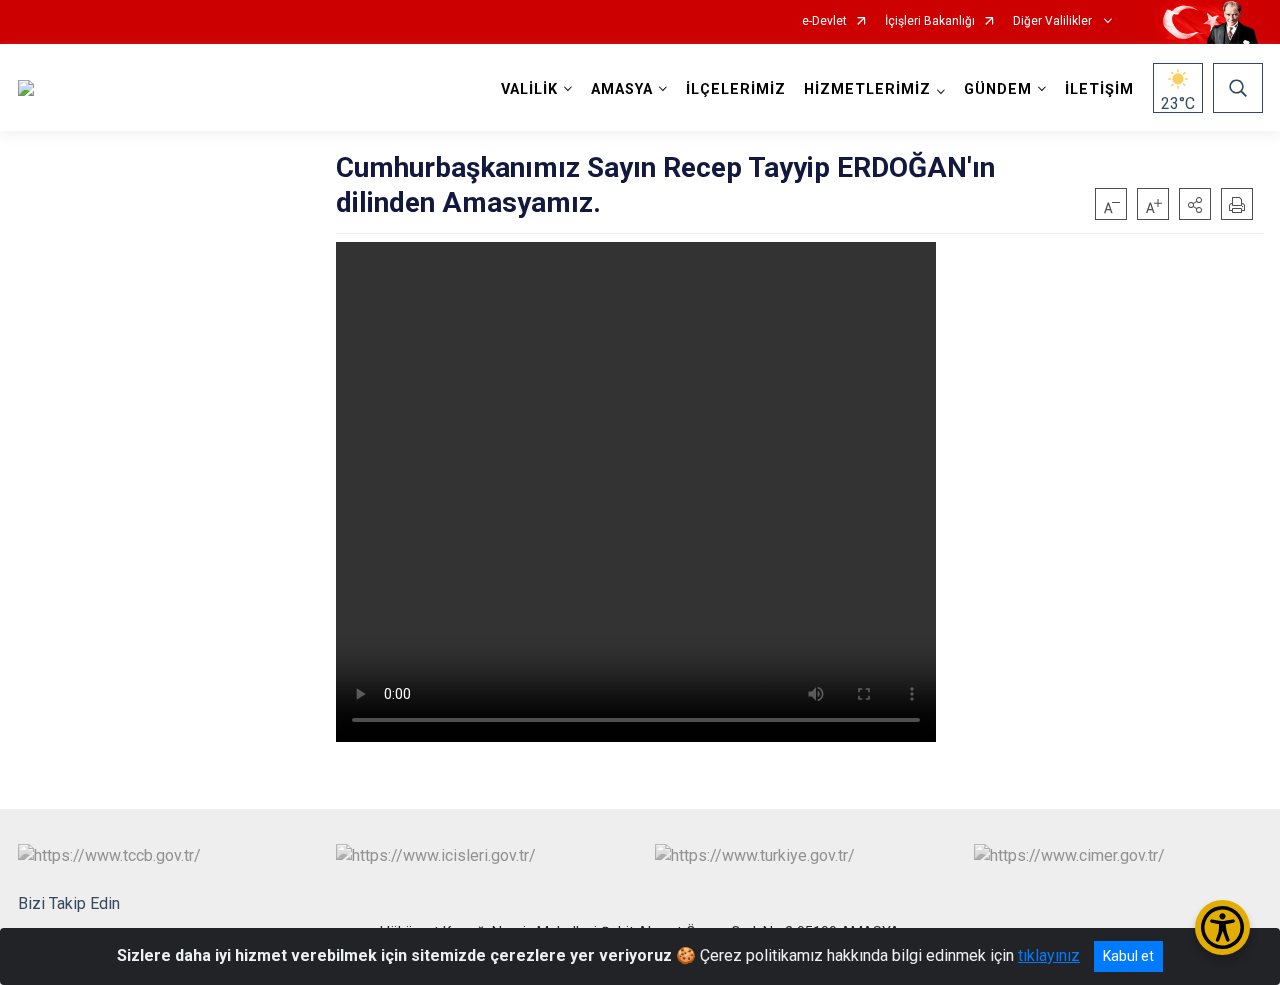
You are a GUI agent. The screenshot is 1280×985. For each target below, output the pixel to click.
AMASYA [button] (622, 89)
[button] (1195, 204)
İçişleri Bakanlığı (930, 21)
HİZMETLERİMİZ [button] (867, 89)
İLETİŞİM (1099, 89)
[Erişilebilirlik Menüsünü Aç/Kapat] (1222, 927)
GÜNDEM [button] (998, 89)
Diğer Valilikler (1054, 21)
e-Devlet (824, 21)
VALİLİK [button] (529, 89)
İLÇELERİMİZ (736, 89)
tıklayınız (1049, 955)
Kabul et (1128, 956)
